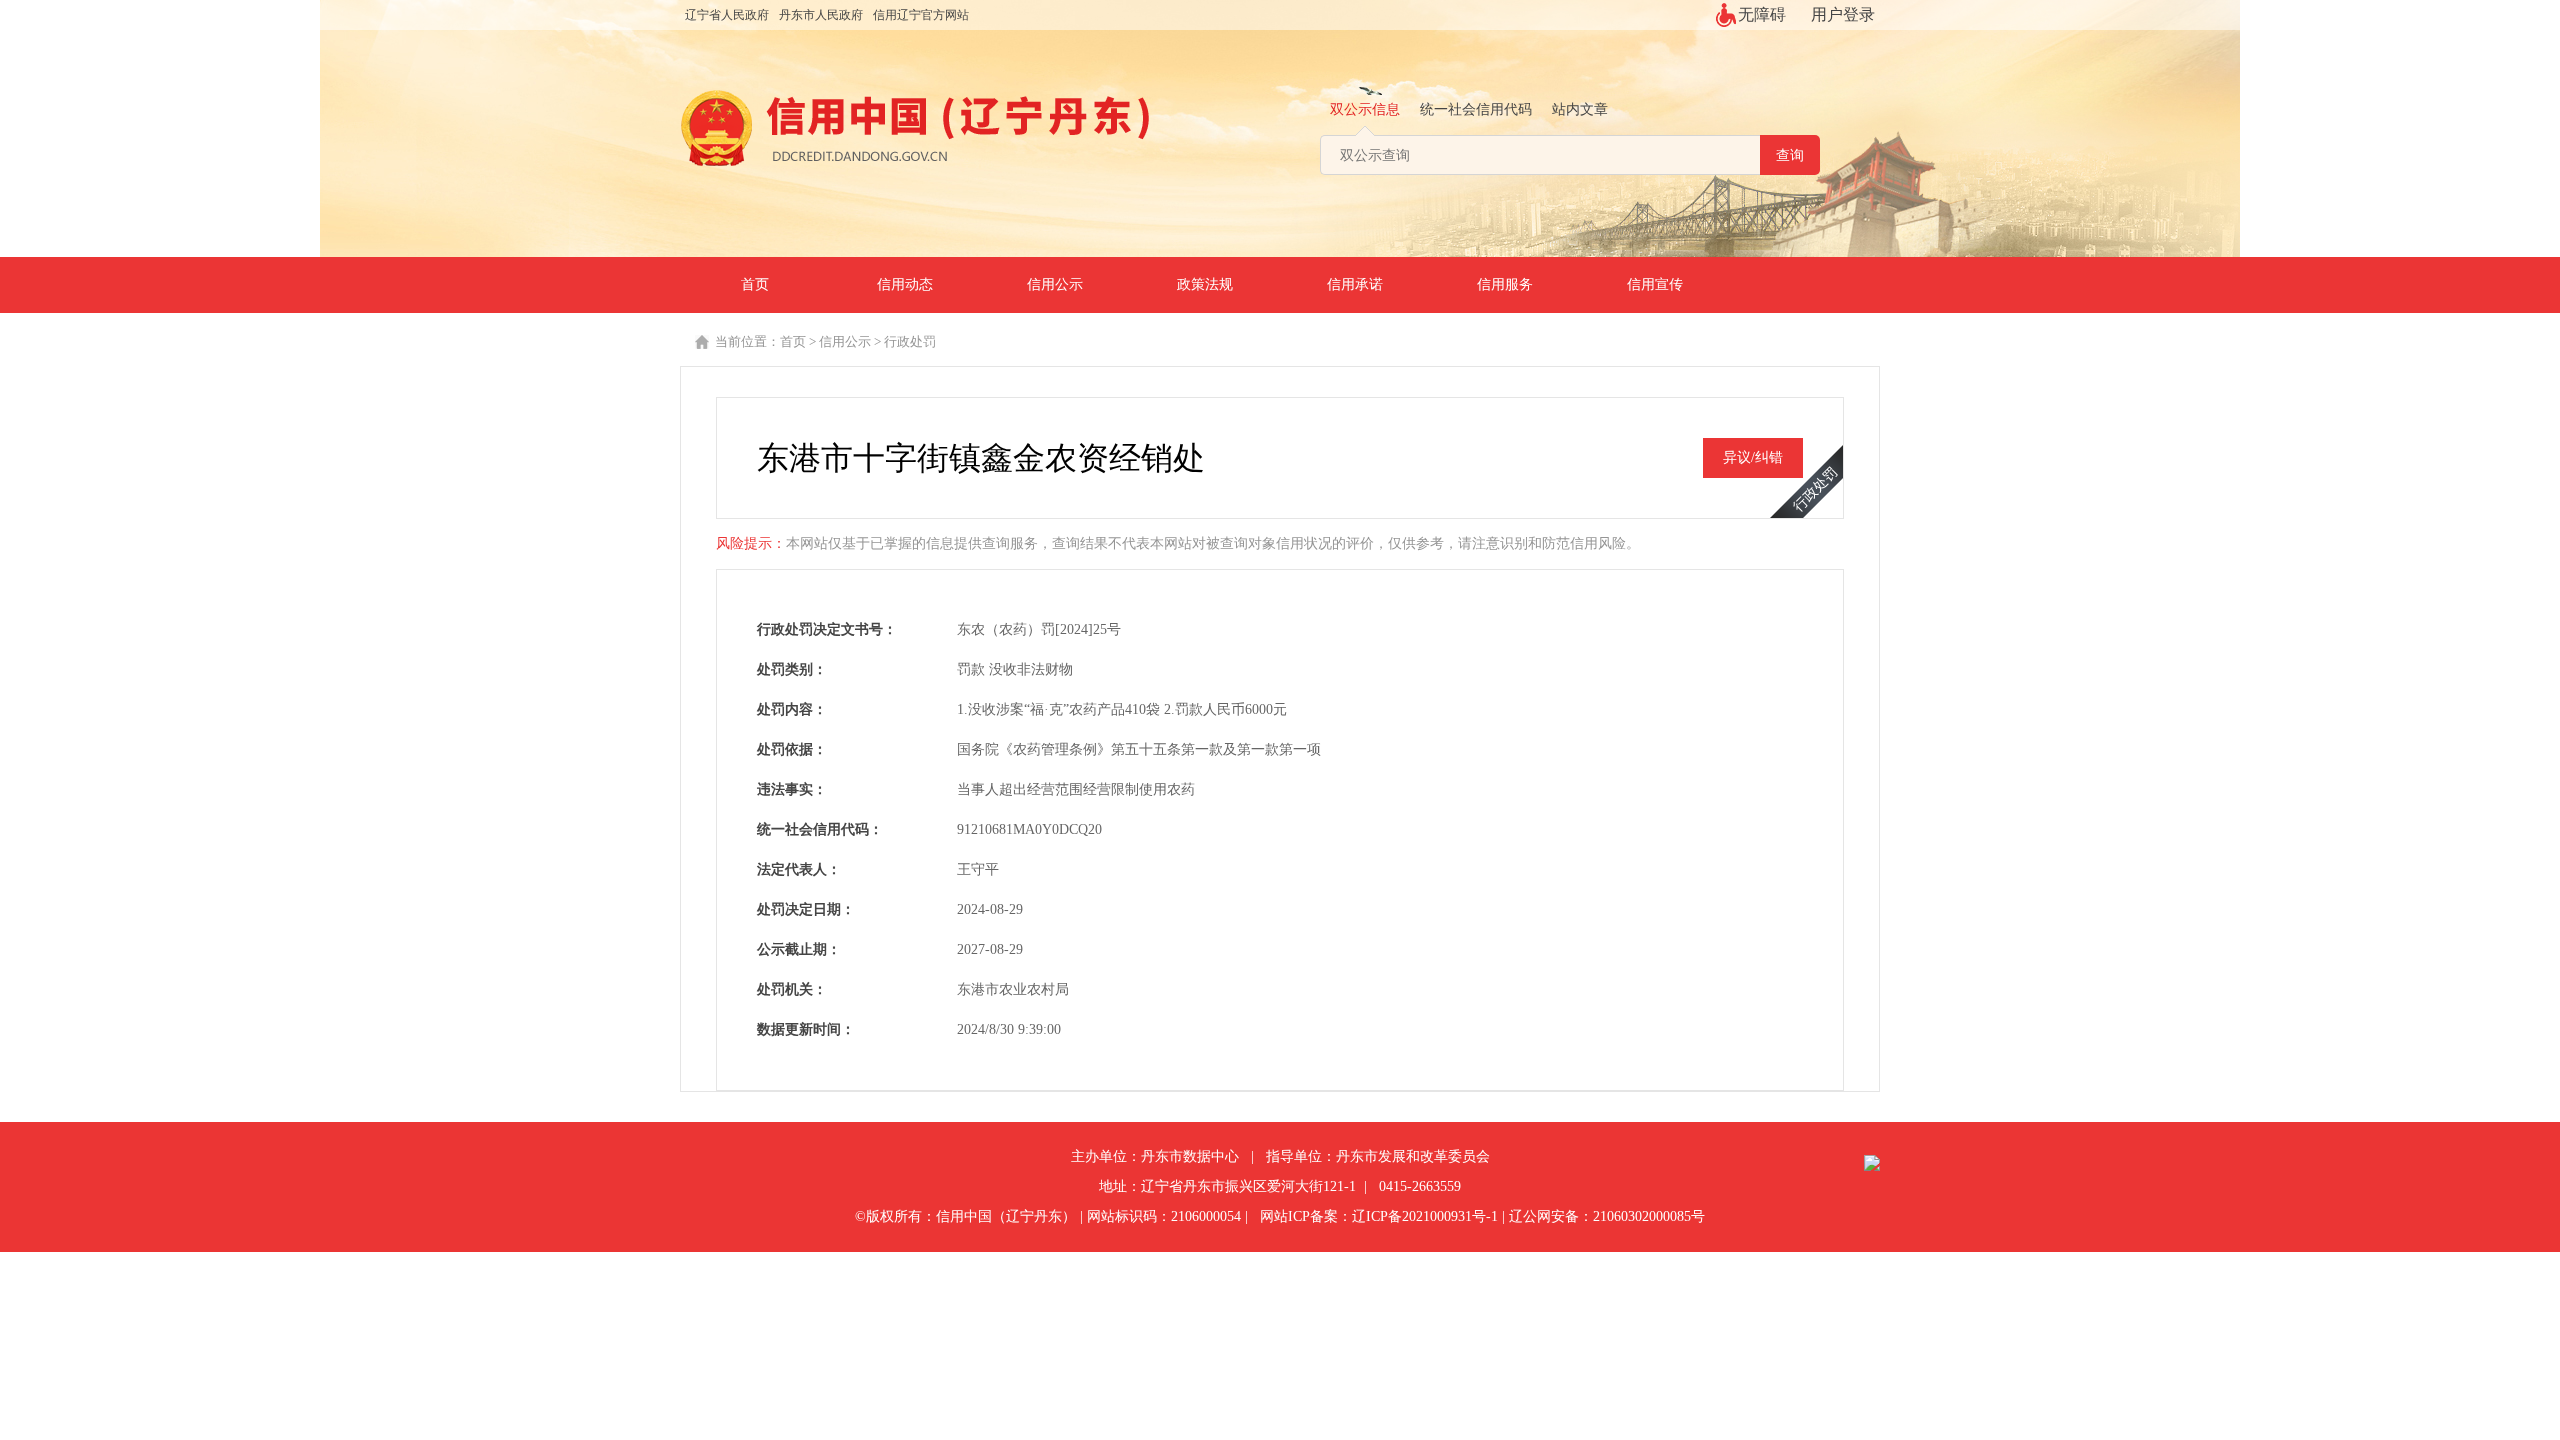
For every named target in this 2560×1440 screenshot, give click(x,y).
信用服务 (1505, 284)
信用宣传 (1655, 284)
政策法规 (1205, 284)
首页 (755, 284)
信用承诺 (1355, 284)
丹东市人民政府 (821, 15)
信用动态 (905, 284)
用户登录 (1843, 14)
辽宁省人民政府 (727, 15)
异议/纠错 (1753, 457)
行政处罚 (910, 341)
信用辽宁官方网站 (921, 15)
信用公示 (1055, 284)
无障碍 (1762, 14)
